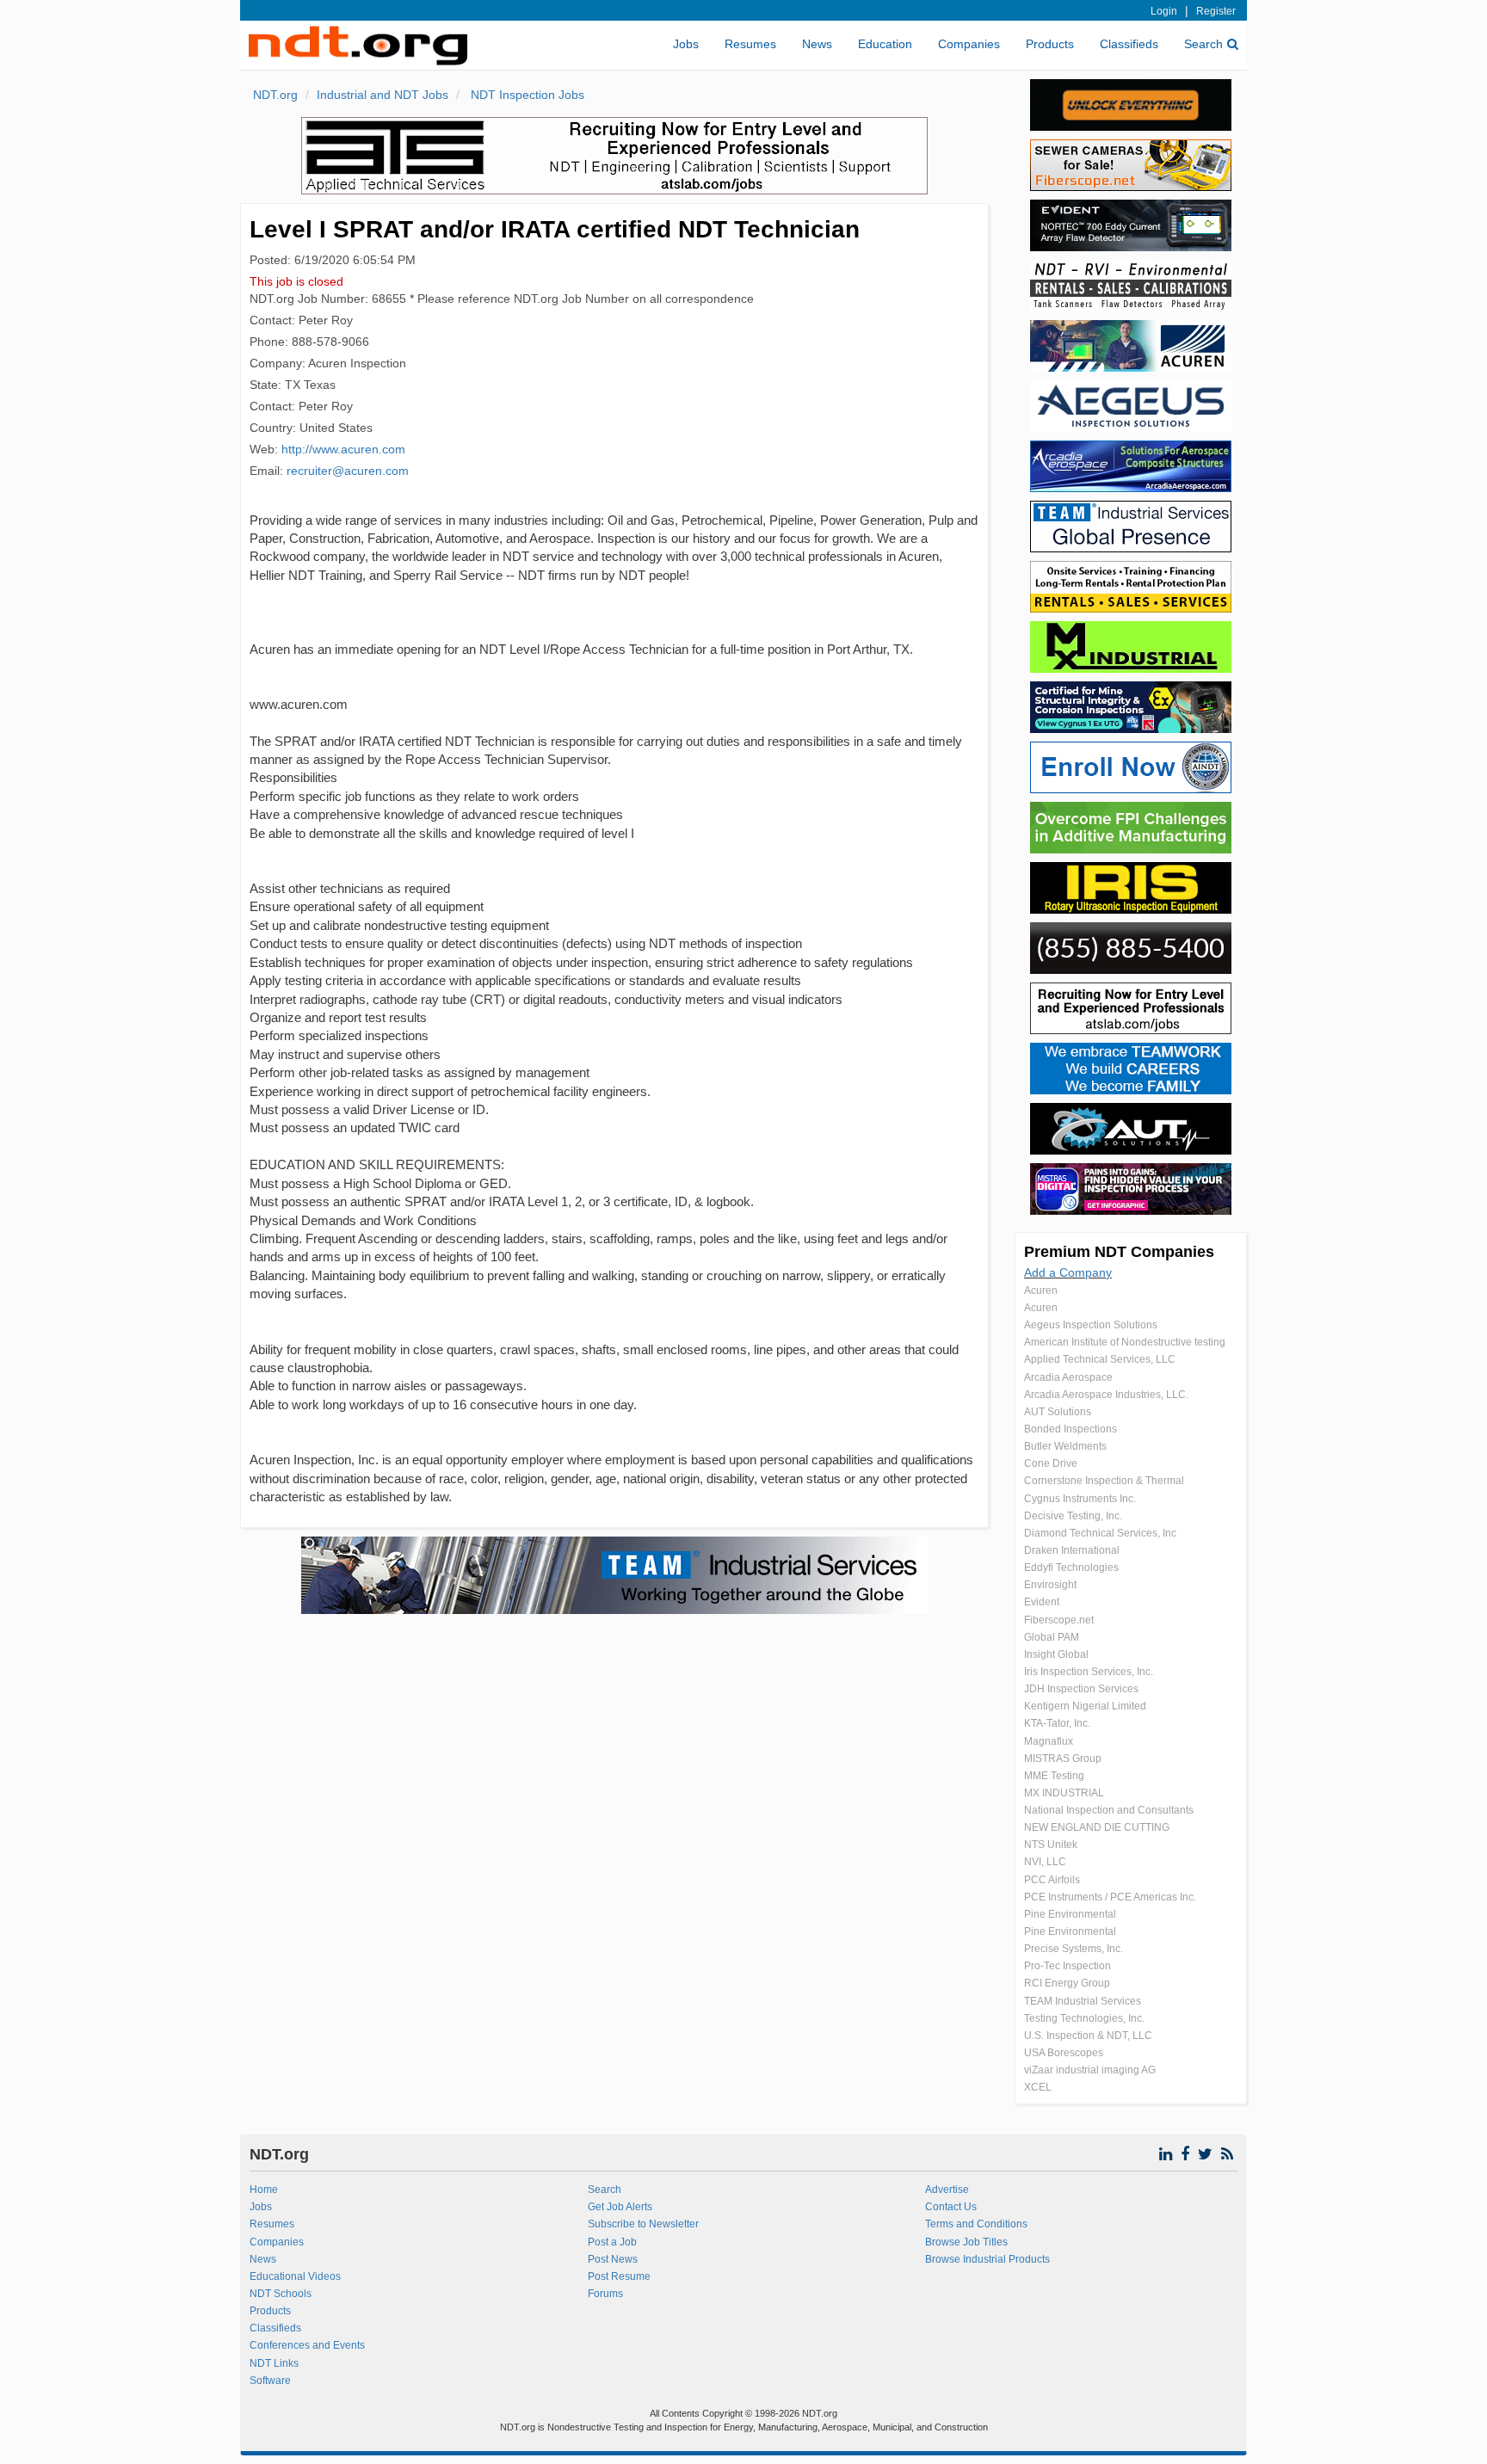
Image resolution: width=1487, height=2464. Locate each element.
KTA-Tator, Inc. (1057, 1723)
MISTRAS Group (1063, 1759)
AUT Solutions (1058, 1412)
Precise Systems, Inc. (1074, 1949)
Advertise (947, 2190)
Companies (969, 44)
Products (1050, 44)
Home (264, 2190)
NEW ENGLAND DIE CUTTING (1097, 1827)
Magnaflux (1049, 1741)
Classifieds (1129, 44)
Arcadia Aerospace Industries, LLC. (1106, 1395)
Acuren (1041, 1291)
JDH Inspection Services (1081, 1689)
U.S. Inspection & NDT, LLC (1088, 2036)
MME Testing (1054, 1776)
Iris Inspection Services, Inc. (1089, 1672)
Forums (605, 2294)
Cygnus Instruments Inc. (1080, 1499)
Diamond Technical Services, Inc (1100, 1533)
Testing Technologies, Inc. (1084, 2018)
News (817, 44)
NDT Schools (281, 2294)
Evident (1042, 1602)
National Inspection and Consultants (1109, 1810)
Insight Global (1056, 1654)
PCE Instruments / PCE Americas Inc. (1110, 1897)
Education (885, 44)
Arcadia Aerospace (1068, 1377)
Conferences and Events (307, 2345)
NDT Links (274, 2363)
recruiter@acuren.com (348, 471)
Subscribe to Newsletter (643, 2224)
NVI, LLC (1045, 1862)
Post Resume (619, 2276)
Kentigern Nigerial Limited (1085, 1706)
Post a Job (612, 2242)
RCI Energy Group (1067, 1983)
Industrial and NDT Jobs (383, 95)
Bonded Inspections (1071, 1429)
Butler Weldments (1065, 1446)
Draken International (1072, 1550)
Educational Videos (295, 2276)
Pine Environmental (1070, 1914)
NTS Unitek (1051, 1845)
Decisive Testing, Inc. (1073, 1516)
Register (1216, 11)
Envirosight (1050, 1585)
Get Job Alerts (620, 2207)
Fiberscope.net (1059, 1620)
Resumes (750, 44)
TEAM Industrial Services (1083, 2001)
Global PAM (1052, 1637)
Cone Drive (1051, 1463)
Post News (613, 2259)
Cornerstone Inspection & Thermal (1104, 1481)
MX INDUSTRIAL (1064, 1793)
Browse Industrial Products (987, 2259)
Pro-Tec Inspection (1067, 1966)
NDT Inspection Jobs (526, 95)
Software (270, 2381)
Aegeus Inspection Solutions (1091, 1325)
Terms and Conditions (976, 2224)
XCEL (1038, 2087)
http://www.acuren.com (343, 449)
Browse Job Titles (966, 2242)
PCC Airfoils (1052, 1880)
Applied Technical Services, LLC (1100, 1359)
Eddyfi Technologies (1071, 1568)
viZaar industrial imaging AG (1090, 2070)
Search (1203, 44)
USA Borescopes (1064, 2053)
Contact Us (951, 2207)
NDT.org (275, 95)
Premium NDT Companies (1119, 1252)
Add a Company (1068, 1272)
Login (1164, 11)
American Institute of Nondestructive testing (1125, 1342)
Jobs (686, 44)
